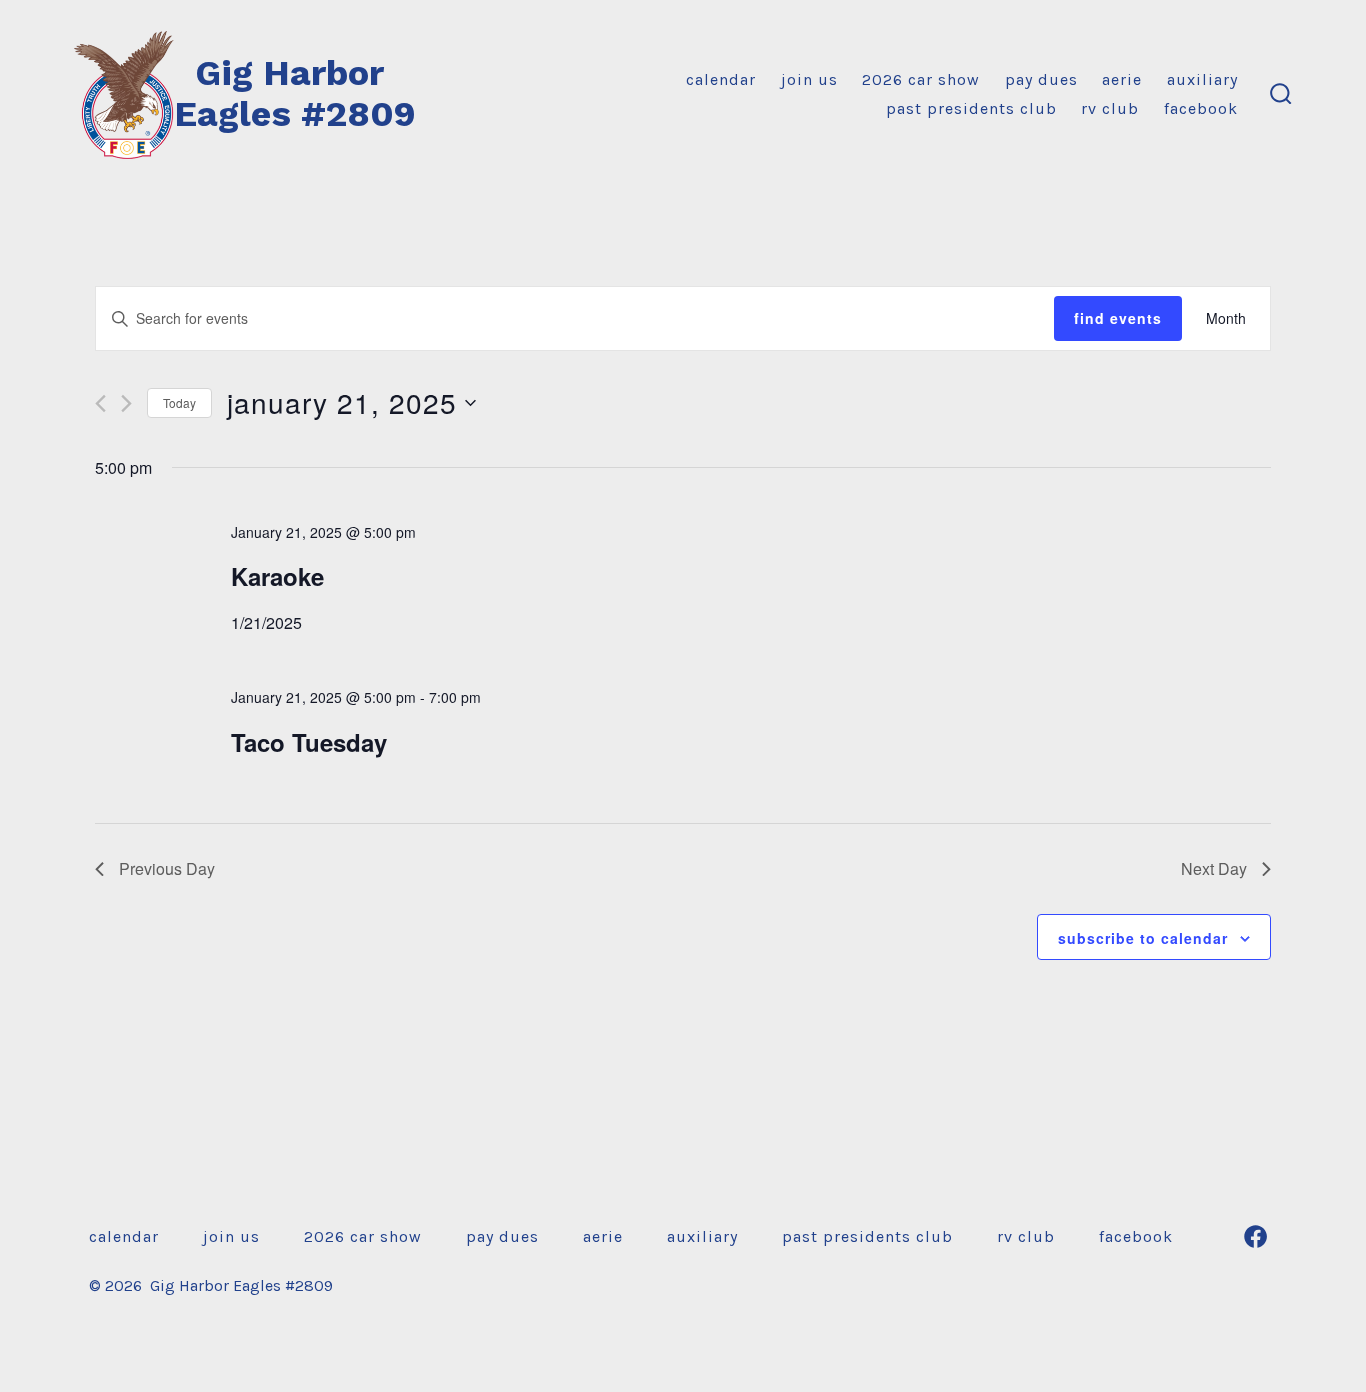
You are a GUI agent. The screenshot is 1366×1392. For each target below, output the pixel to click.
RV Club (1110, 108)
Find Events (1118, 318)
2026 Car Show (921, 79)
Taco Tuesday (309, 742)
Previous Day (167, 868)
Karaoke (277, 576)
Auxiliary (1202, 79)
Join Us (809, 79)
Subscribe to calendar (1143, 938)
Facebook (1201, 108)
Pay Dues (1041, 79)
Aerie (1122, 79)
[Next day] (126, 403)
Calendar (721, 79)
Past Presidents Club (971, 108)
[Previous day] (100, 403)
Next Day (1214, 868)
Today (179, 402)
